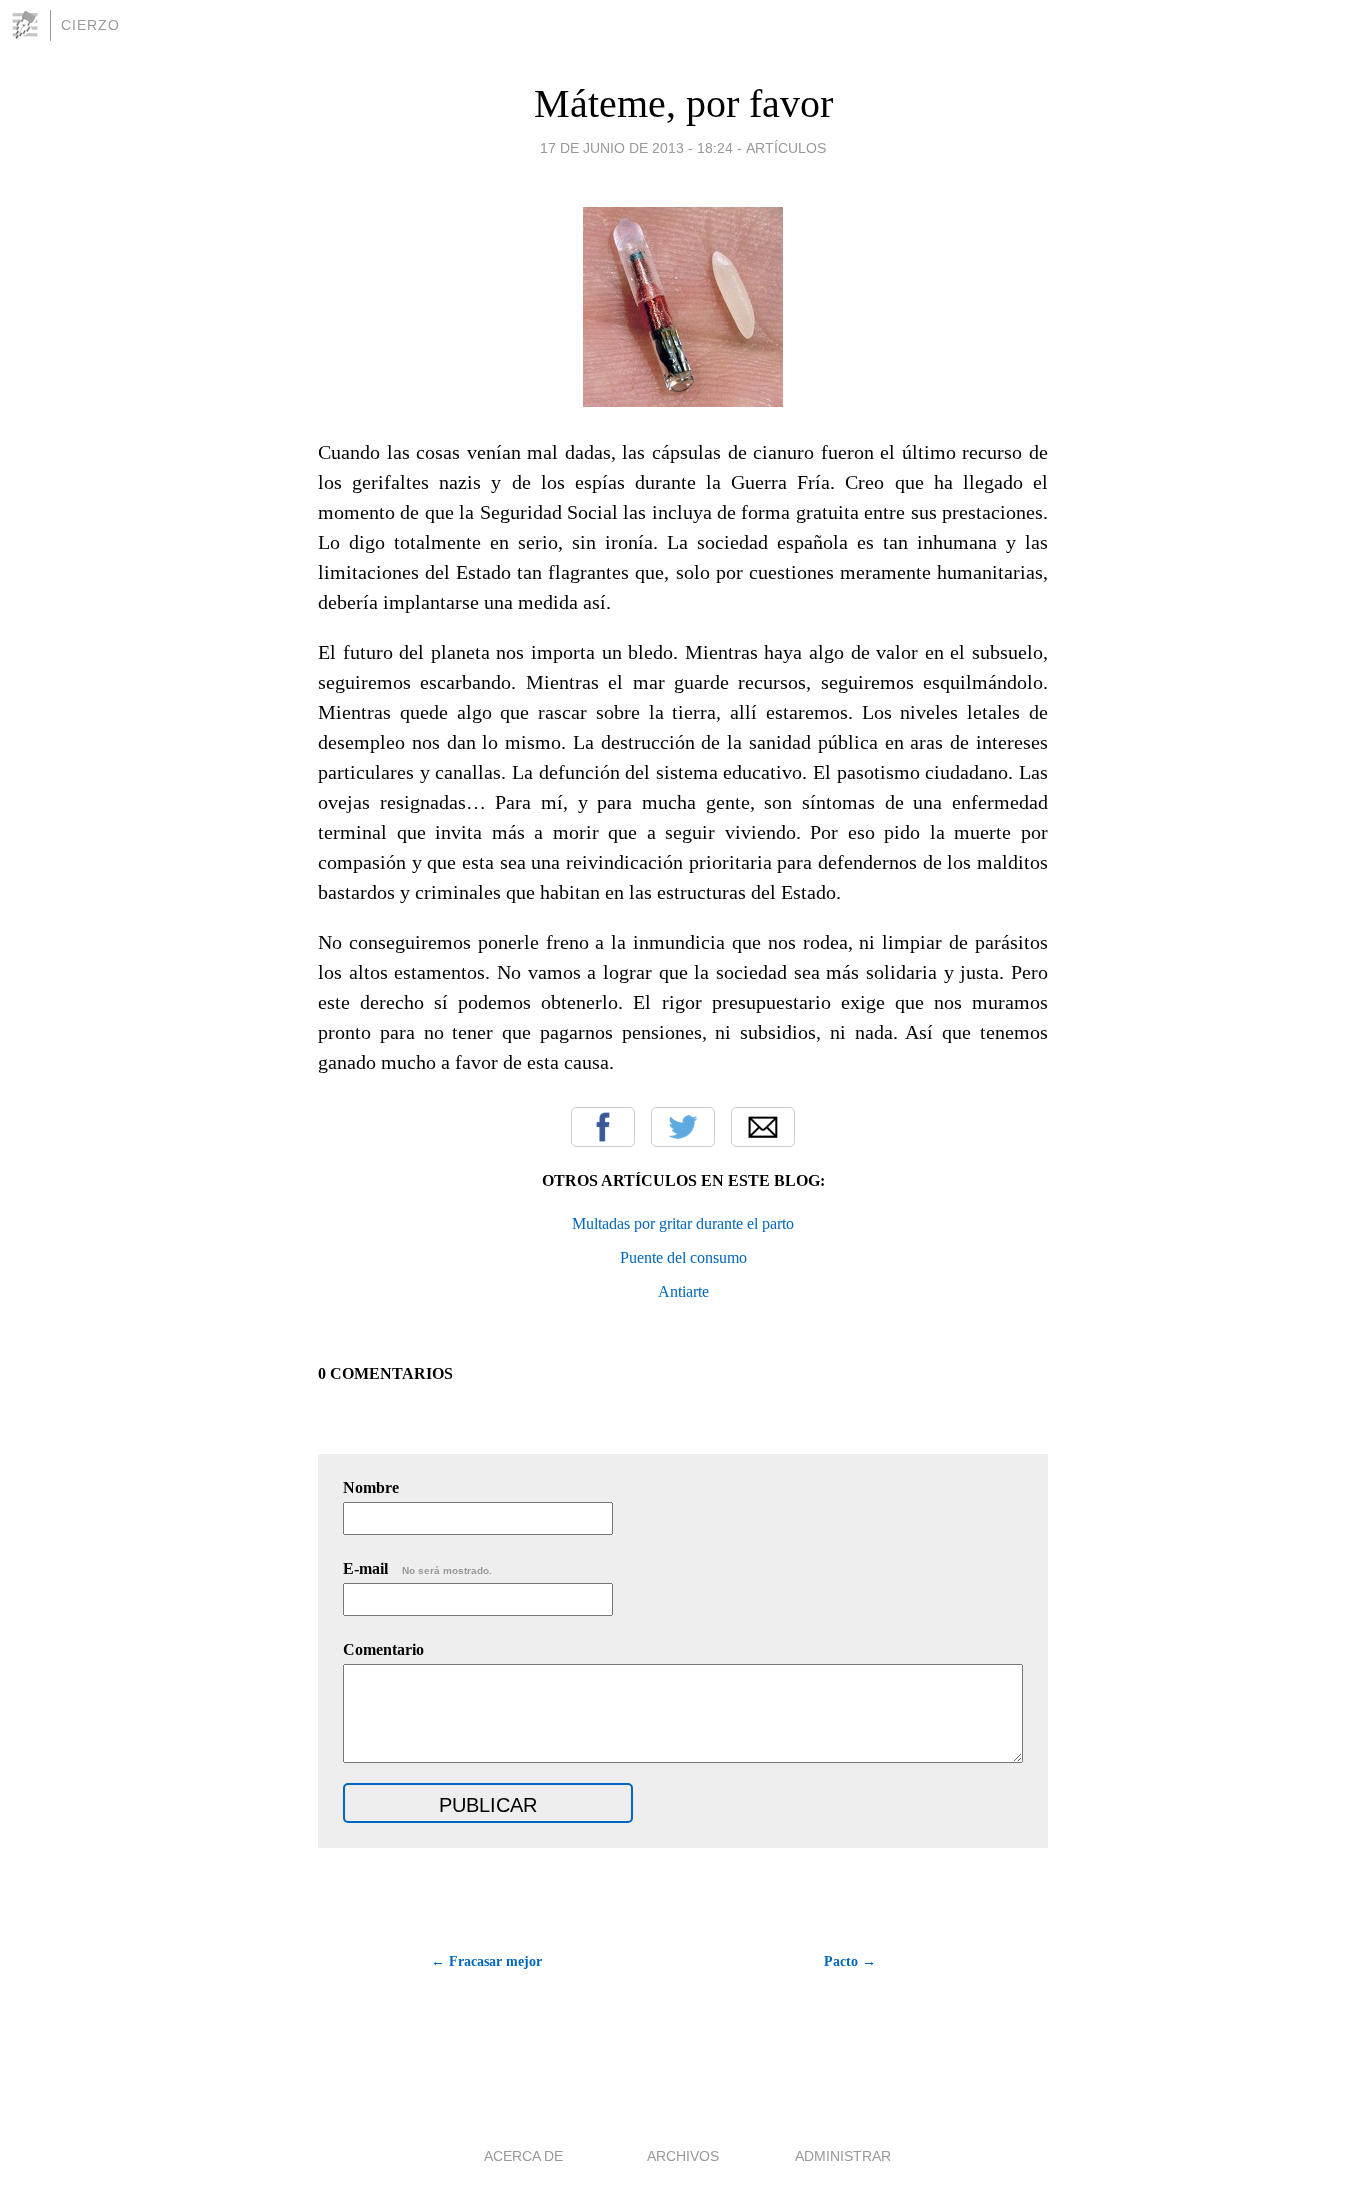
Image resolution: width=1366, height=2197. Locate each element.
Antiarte (683, 1291)
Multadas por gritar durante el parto (683, 1223)
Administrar (843, 2156)
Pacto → (850, 1961)
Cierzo (90, 25)
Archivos (683, 2156)
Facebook (603, 1127)
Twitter (683, 1127)
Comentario (383, 1649)
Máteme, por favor (683, 103)
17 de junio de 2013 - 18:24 (636, 148)
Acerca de (523, 2156)
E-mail (417, 1568)
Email (763, 1127)
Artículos (786, 148)
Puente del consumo (683, 1257)
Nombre (371, 1487)
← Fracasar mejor (486, 1961)
